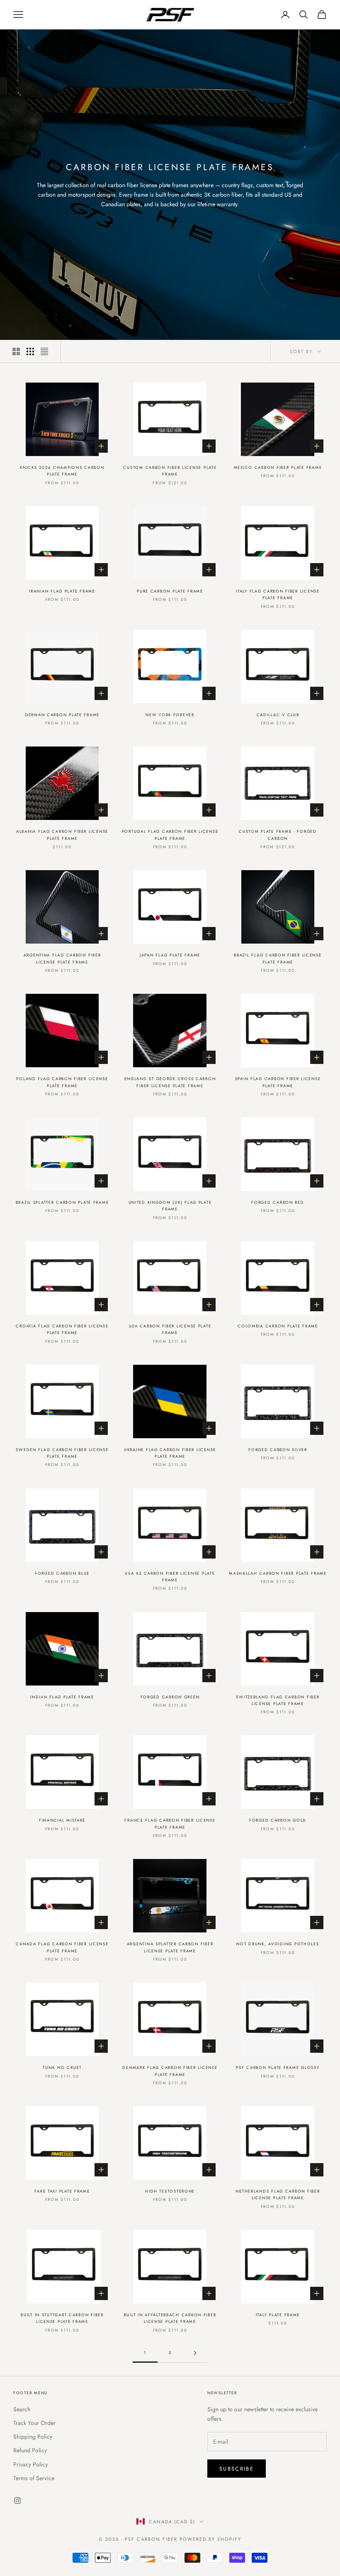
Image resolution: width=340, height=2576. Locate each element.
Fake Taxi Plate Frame (62, 2191)
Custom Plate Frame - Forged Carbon (278, 835)
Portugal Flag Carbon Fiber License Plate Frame (170, 835)
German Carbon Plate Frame (62, 715)
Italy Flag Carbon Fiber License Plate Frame (278, 595)
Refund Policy (30, 2450)
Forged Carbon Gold (278, 1820)
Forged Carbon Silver (278, 1450)
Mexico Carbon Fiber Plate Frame (278, 468)
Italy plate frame (278, 2315)
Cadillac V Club (278, 715)
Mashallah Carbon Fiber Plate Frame (278, 1573)
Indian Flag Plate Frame (62, 1697)
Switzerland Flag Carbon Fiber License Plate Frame (278, 1700)
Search (22, 2409)
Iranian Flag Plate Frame (62, 591)
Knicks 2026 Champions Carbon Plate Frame (62, 471)
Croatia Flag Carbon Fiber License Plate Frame (62, 1329)
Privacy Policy (30, 2464)
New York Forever (170, 715)
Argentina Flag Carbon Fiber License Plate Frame (62, 959)
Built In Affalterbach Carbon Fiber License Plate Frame (170, 2318)
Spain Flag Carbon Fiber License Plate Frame (278, 1082)
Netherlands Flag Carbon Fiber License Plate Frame (278, 2195)
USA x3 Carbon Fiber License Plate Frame (170, 1577)
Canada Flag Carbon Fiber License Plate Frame (62, 1947)
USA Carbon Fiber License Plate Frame (170, 1329)
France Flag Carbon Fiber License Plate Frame (170, 1824)
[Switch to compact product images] (44, 351)
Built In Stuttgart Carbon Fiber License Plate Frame (62, 2318)
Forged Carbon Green (170, 1697)
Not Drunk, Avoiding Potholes (278, 1944)
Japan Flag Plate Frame (170, 955)
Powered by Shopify (210, 2539)
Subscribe (237, 2469)
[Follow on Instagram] (17, 2500)
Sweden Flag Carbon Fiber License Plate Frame (62, 1453)
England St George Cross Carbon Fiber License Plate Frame (170, 1082)
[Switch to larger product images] (16, 351)
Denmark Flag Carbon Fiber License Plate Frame (170, 2071)
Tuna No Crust (62, 2068)
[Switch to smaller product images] (30, 351)
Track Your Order (34, 2423)
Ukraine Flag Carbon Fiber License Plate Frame (170, 1453)
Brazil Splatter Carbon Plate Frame (62, 1203)
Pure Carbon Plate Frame (170, 591)
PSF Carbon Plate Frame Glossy (278, 2068)
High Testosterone (170, 2191)
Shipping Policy (33, 2437)
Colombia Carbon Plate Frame (278, 1326)
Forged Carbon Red (278, 1203)
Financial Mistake (62, 1820)
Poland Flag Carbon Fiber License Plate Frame (62, 1082)
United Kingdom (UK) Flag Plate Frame (170, 1206)
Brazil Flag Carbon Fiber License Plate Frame (278, 959)
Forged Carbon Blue (62, 1573)
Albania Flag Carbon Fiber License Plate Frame (62, 835)
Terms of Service (34, 2478)
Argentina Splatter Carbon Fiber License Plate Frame (170, 1947)
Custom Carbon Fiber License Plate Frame (170, 471)
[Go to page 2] (195, 2353)
